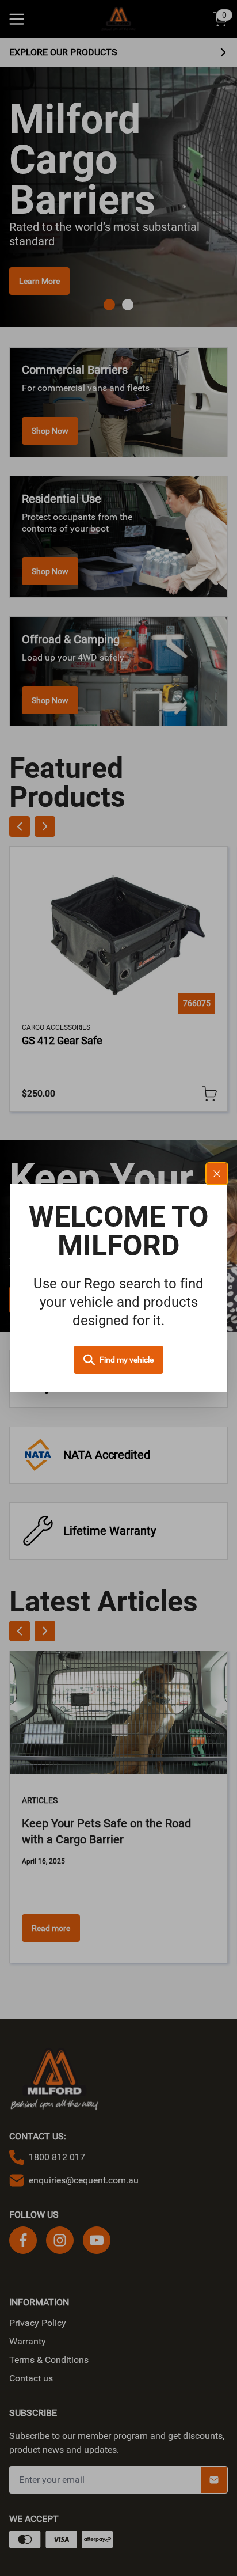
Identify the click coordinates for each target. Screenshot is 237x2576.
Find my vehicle (127, 1360)
